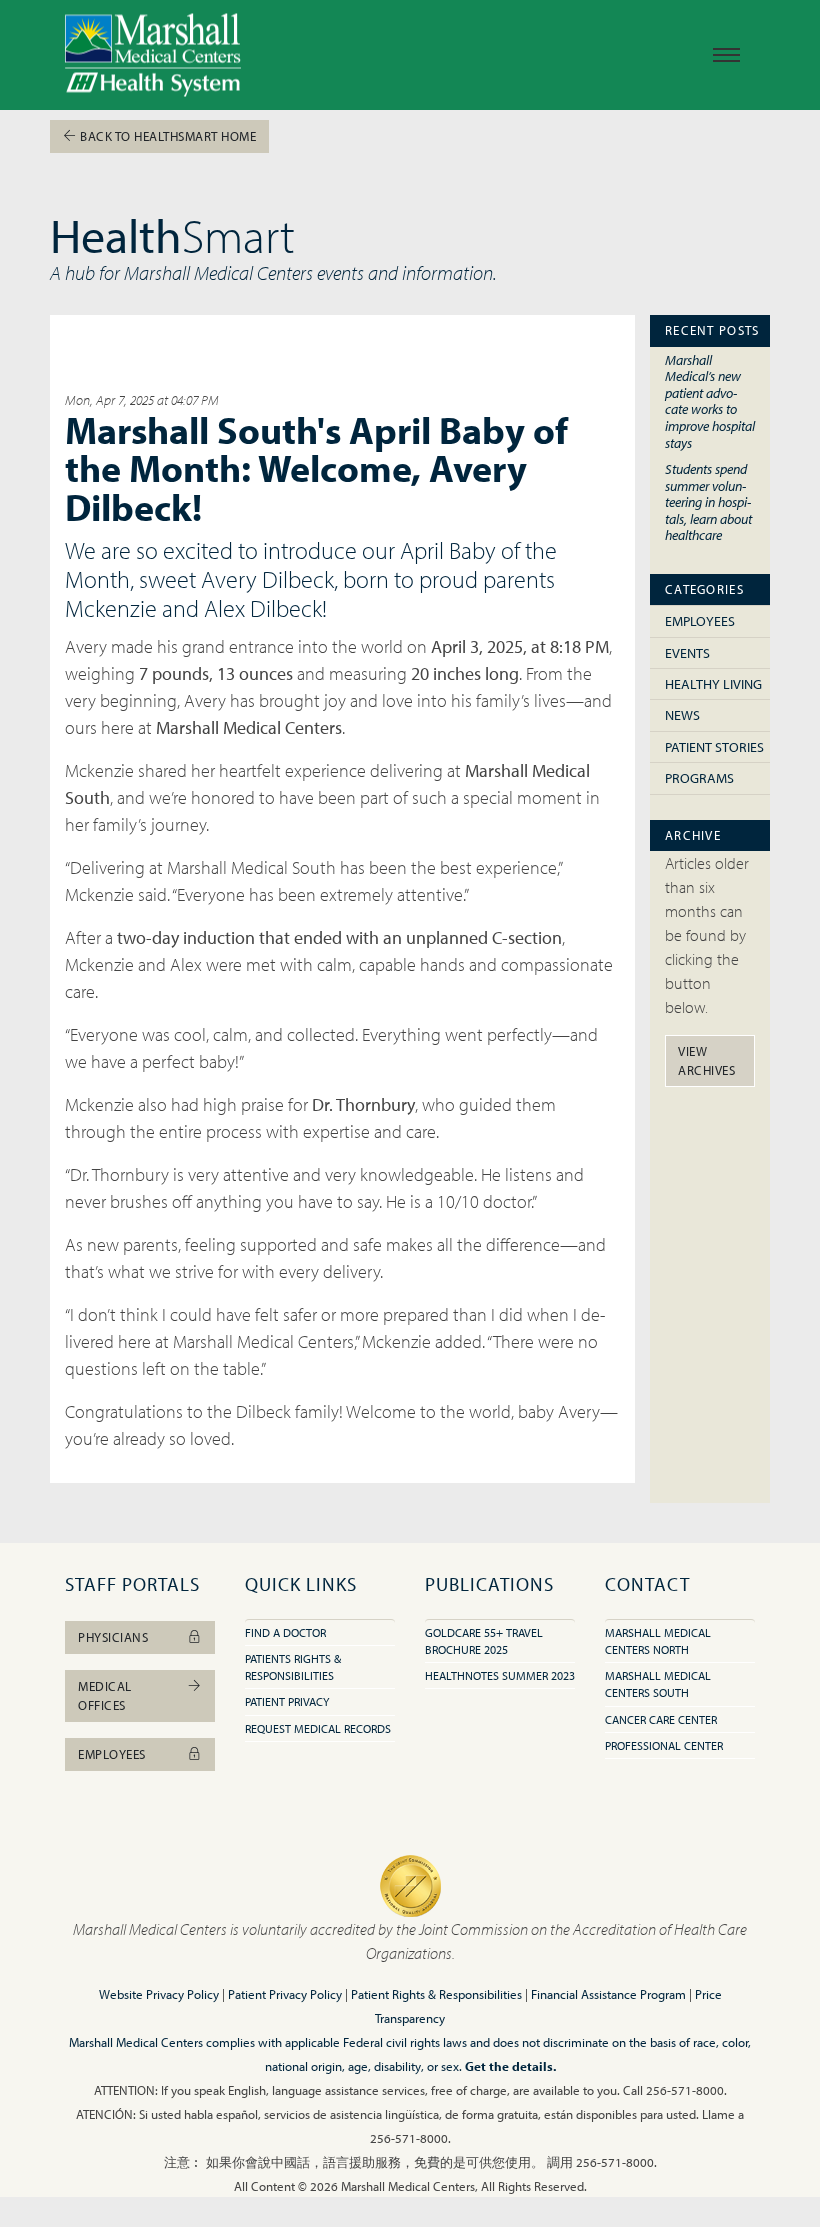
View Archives (706, 1060)
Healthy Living (713, 684)
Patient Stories (714, 747)
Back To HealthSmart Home (167, 136)
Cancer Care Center (661, 1719)
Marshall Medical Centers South (658, 1684)
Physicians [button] (113, 1637)
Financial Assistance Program (608, 1994)
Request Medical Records (318, 1728)
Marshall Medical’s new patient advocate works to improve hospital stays (710, 401)
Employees (700, 621)
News (682, 715)
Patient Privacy (287, 1701)
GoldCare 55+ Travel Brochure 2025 (484, 1641)
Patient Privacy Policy (285, 1994)
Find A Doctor (285, 1632)
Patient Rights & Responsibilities (436, 1994)
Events (687, 653)
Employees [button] (112, 1754)
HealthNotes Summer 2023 (500, 1675)
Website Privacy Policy (159, 1994)
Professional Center (664, 1745)
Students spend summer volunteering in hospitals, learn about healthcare (708, 501)
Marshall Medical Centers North (658, 1641)
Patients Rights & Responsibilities (293, 1667)
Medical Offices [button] (105, 1695)
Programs (699, 778)
